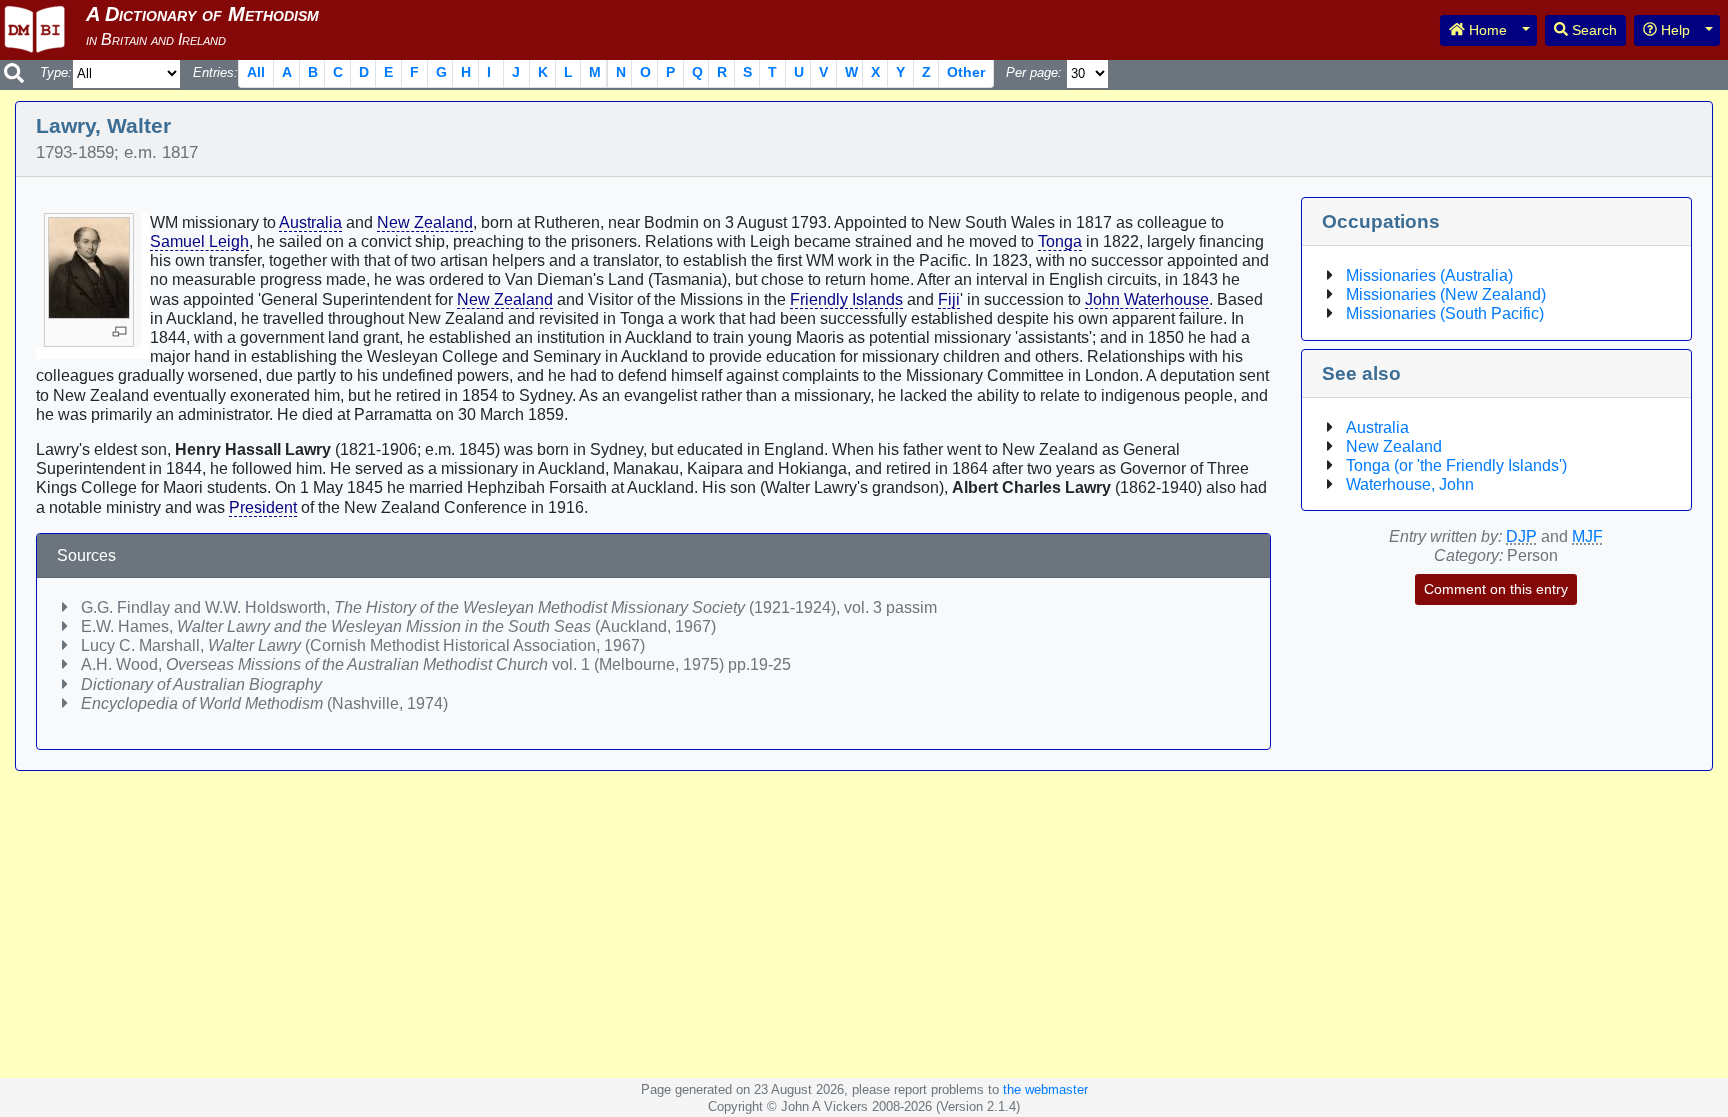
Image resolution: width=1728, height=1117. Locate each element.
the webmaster (1045, 1089)
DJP (1521, 536)
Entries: (215, 72)
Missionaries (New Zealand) (1446, 294)
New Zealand (425, 222)
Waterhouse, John (1410, 484)
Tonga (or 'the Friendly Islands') (1456, 465)
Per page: (1034, 72)
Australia (310, 222)
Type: (56, 72)
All (256, 72)
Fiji (949, 299)
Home (1486, 30)
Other (966, 72)
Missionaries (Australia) (1429, 275)
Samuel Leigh (199, 241)
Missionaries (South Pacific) (1445, 313)
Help (1673, 30)
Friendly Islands (846, 299)
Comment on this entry (1496, 589)
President (263, 507)
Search (1592, 30)
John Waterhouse (1147, 299)
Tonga (1060, 241)
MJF (1587, 536)
